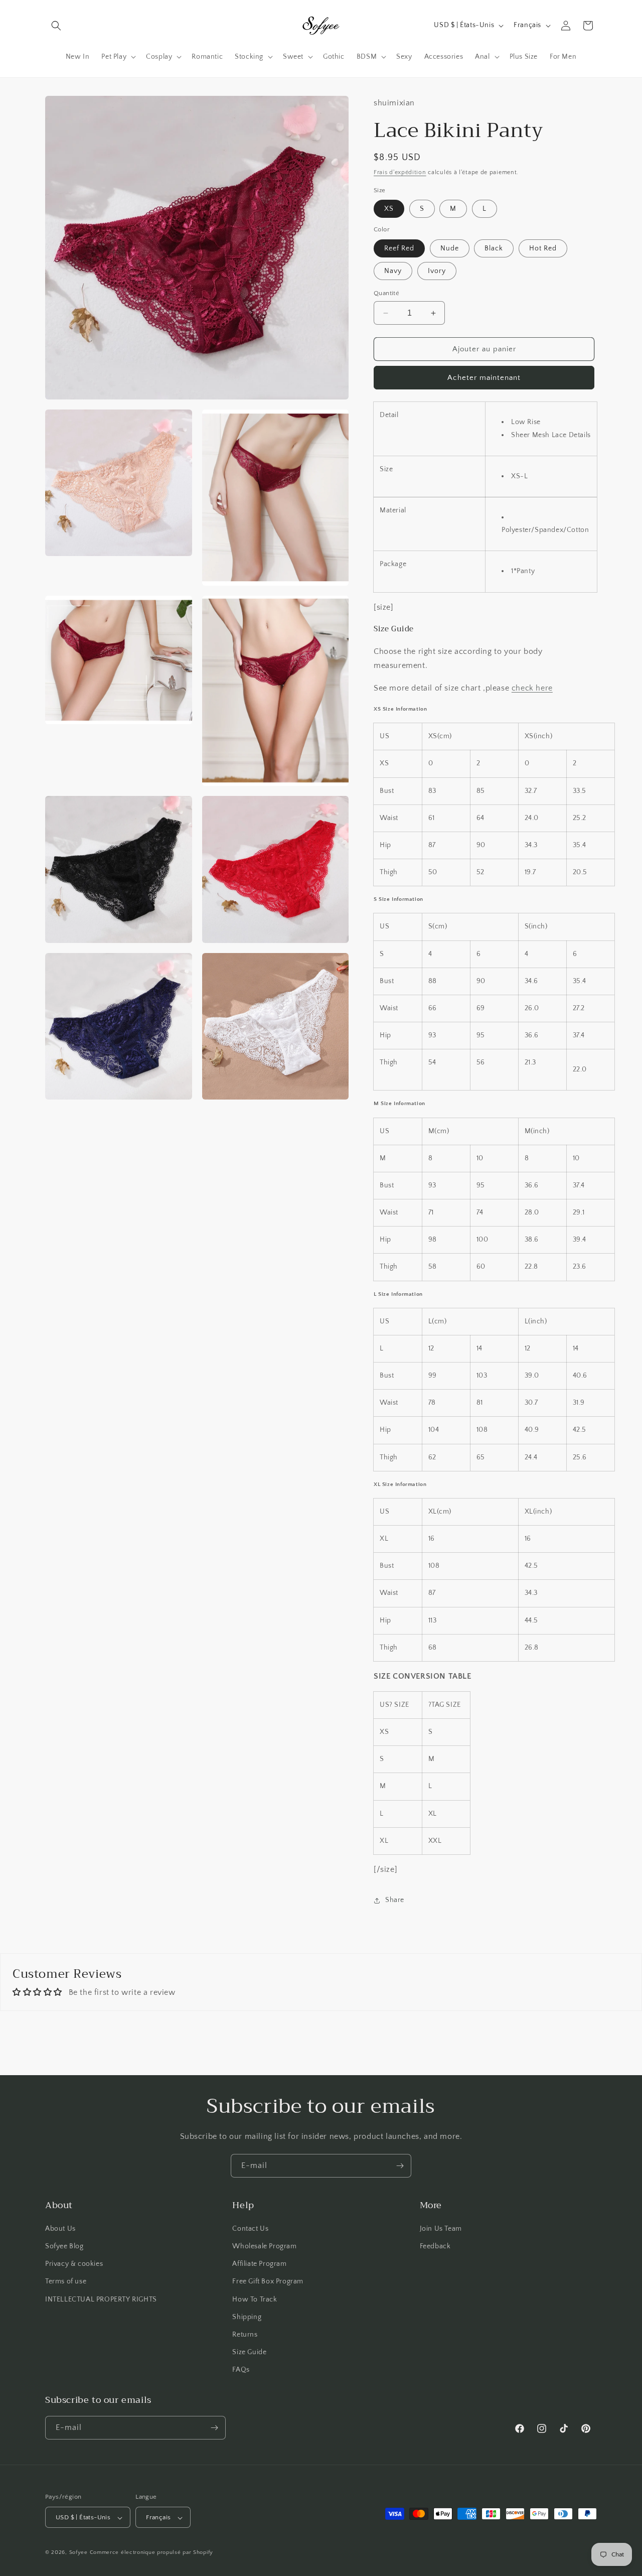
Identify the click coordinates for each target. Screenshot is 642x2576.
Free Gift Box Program (268, 2282)
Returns (245, 2335)
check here (532, 688)
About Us (60, 2229)
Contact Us (250, 2229)
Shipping (247, 2317)
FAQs (241, 2370)
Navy (393, 271)
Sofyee (78, 2553)
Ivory (437, 271)
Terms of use (66, 2282)
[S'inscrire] (400, 2166)
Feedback (435, 2246)
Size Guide (249, 2352)
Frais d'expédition (400, 172)
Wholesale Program (264, 2246)
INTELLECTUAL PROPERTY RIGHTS (101, 2299)
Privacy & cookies (74, 2264)
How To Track (255, 2299)
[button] (56, 26)
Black (494, 248)
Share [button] (395, 1900)
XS (389, 209)
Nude (450, 248)
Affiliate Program (259, 2264)
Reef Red (399, 248)
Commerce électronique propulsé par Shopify (151, 2553)
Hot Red (543, 248)
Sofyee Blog (64, 2246)
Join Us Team (441, 2229)
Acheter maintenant (484, 378)
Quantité (386, 293)
